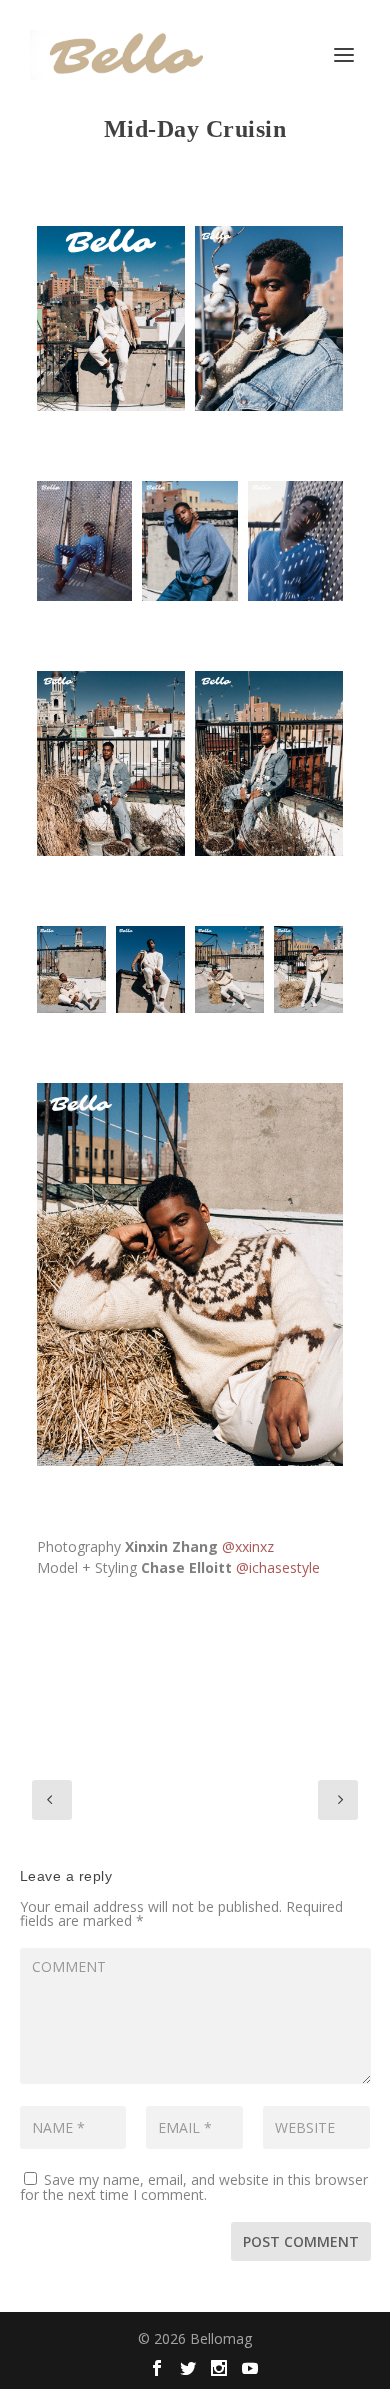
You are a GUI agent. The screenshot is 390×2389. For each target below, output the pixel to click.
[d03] (269, 319)
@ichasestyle (278, 1567)
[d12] (84, 540)
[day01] (111, 319)
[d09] (71, 969)
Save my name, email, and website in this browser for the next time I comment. (194, 2187)
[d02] (189, 540)
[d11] (308, 969)
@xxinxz (248, 1546)
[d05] (269, 764)
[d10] (229, 969)
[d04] (111, 764)
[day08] (190, 1275)
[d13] (295, 540)
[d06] (150, 969)
